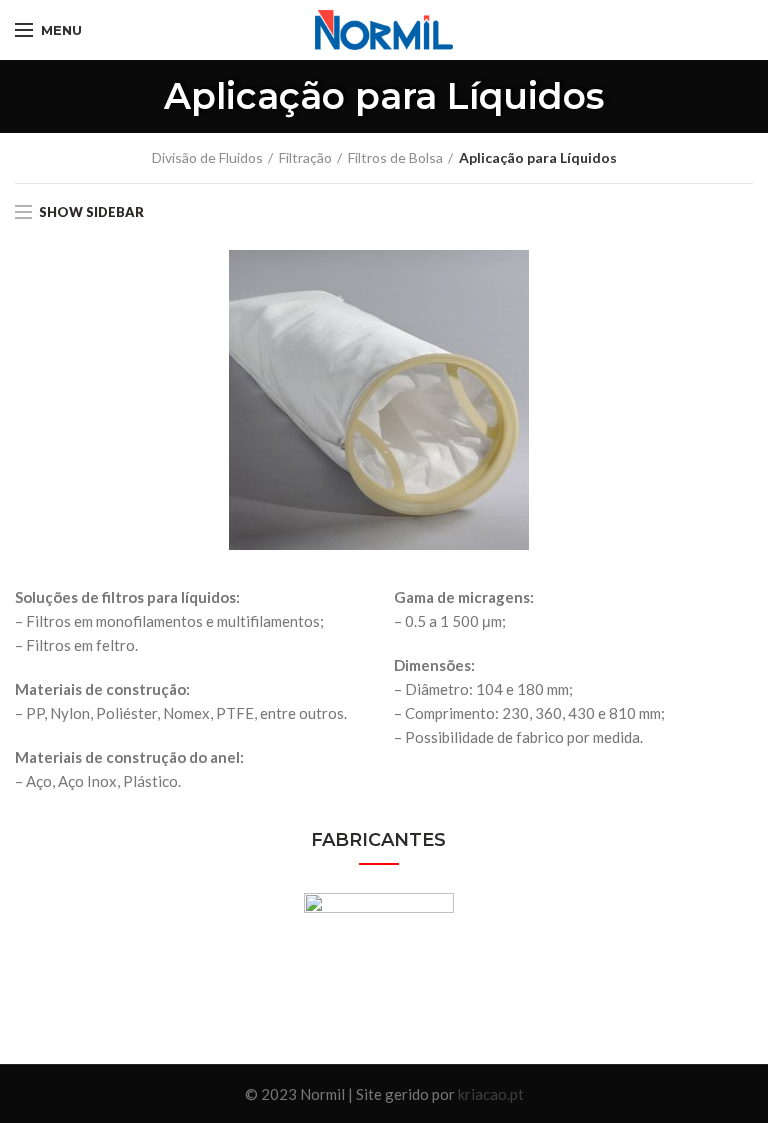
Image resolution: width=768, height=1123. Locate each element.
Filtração (305, 157)
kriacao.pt (491, 1094)
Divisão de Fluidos (207, 157)
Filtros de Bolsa (395, 157)
